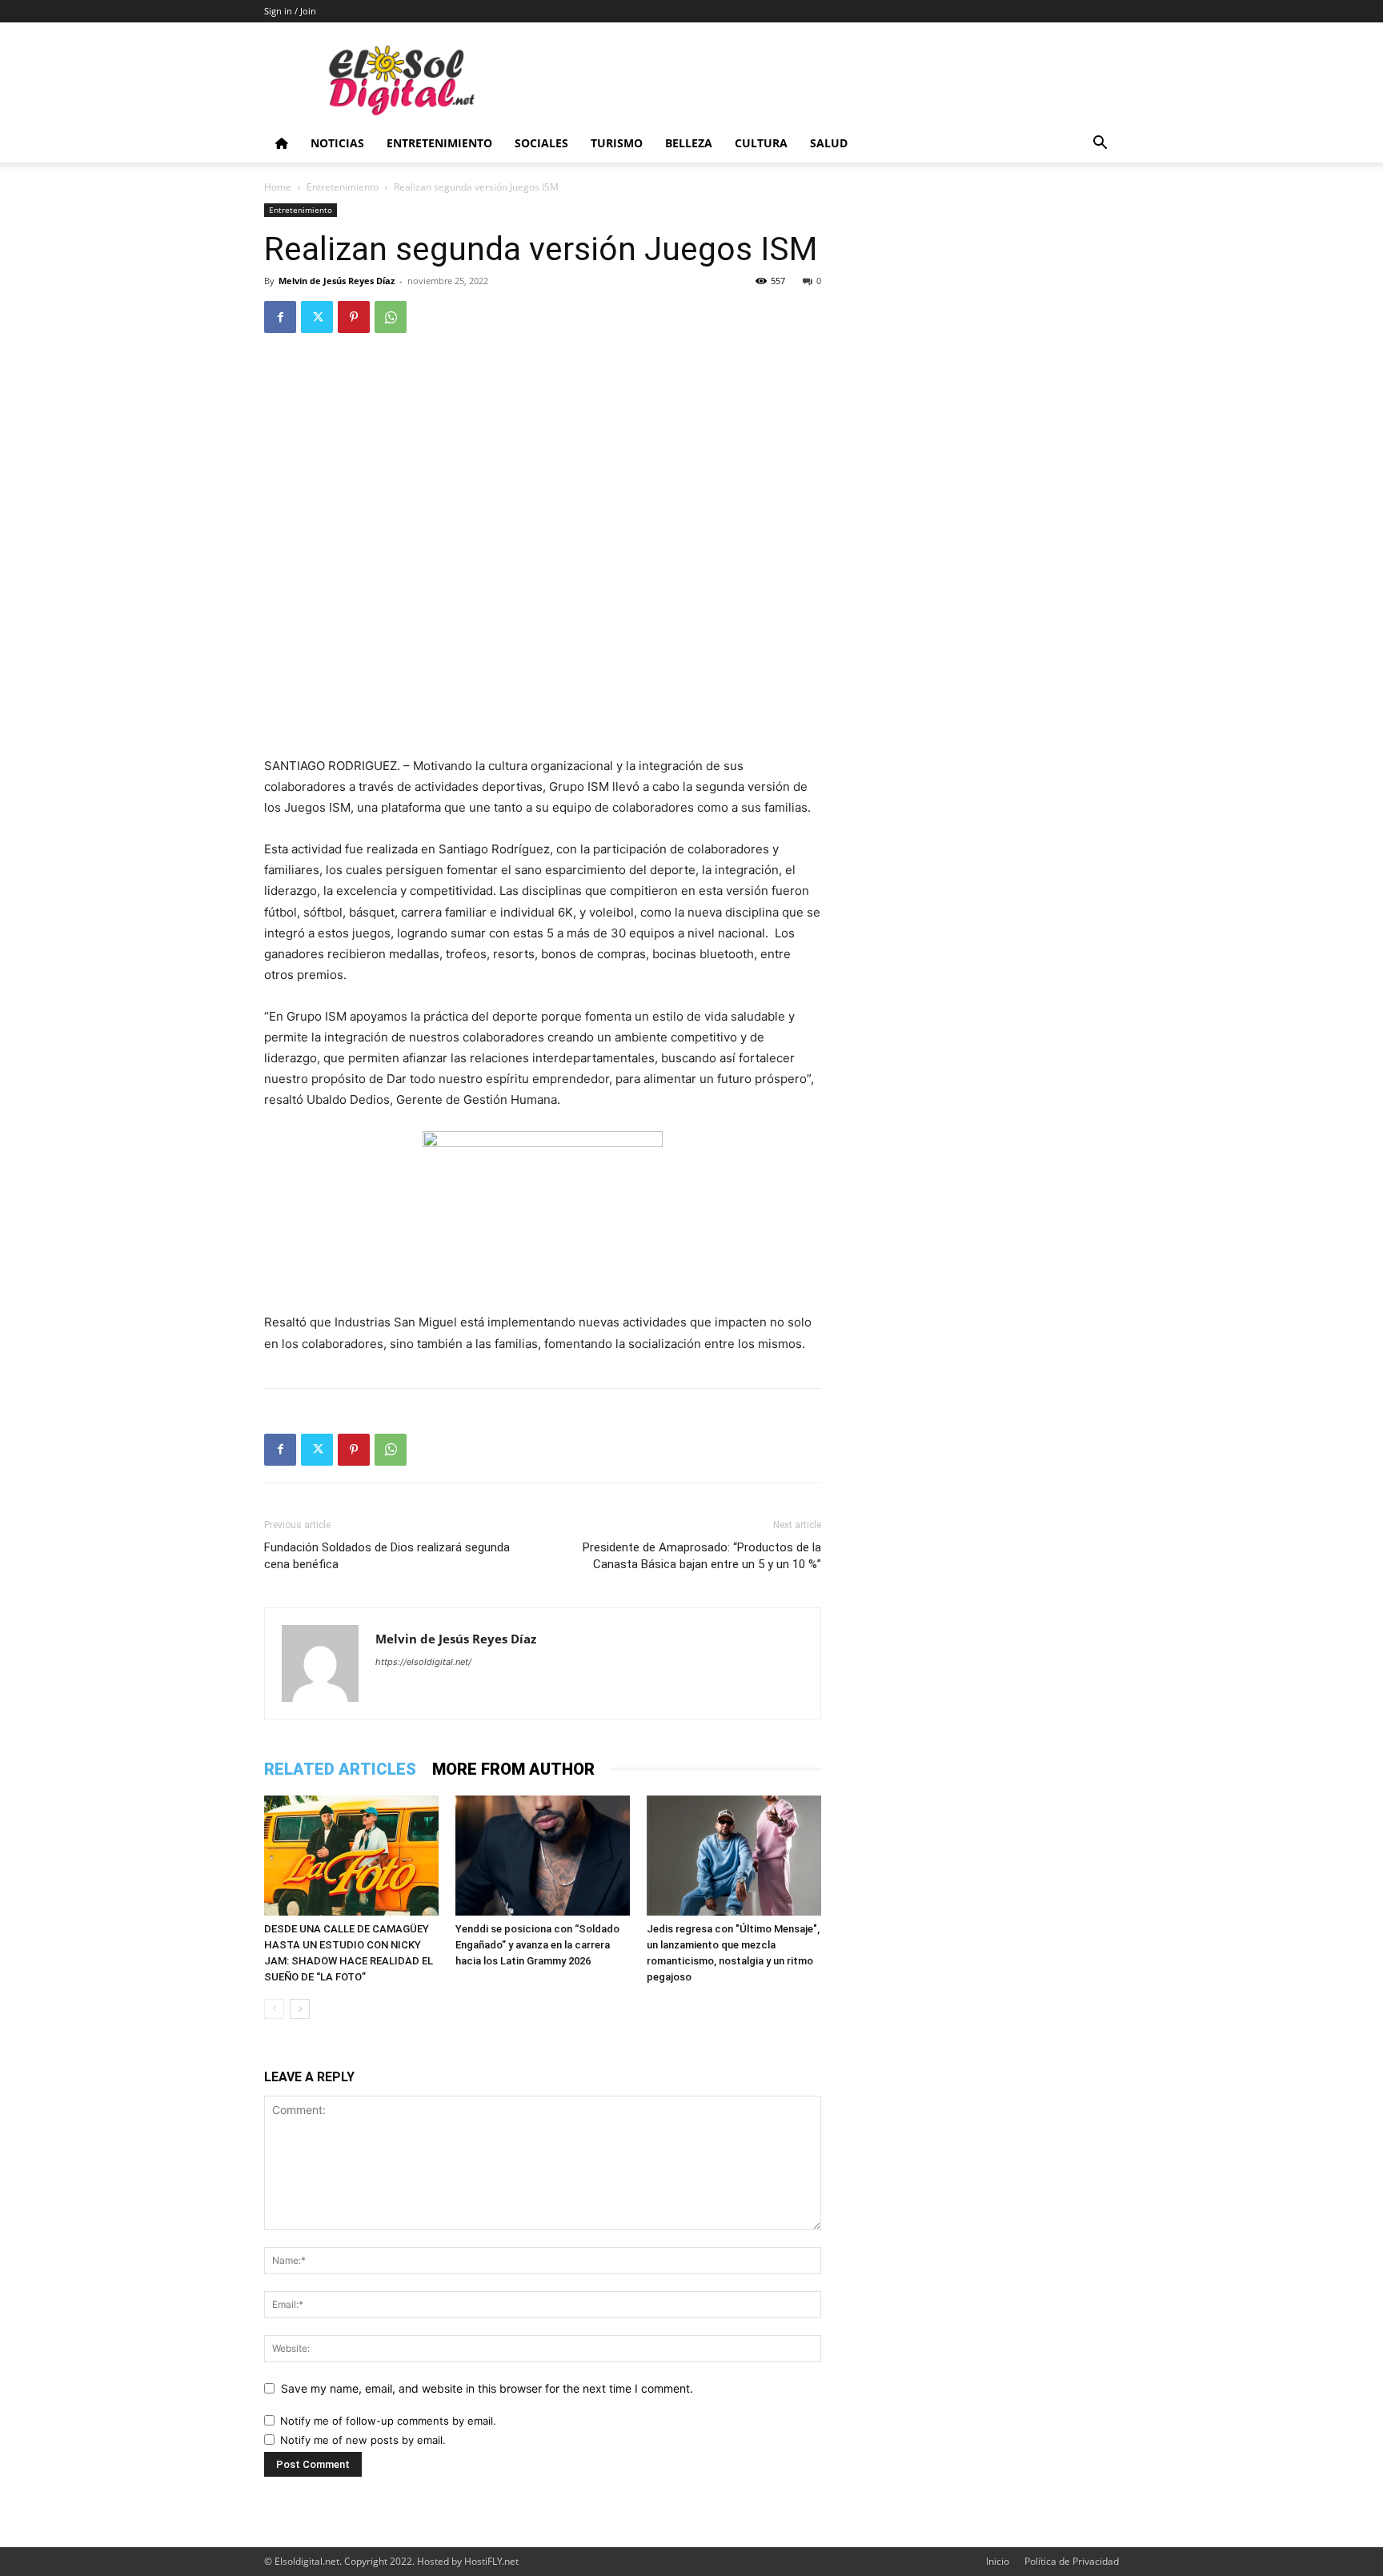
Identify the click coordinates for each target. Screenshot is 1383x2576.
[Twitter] (317, 317)
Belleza (689, 143)
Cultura (761, 143)
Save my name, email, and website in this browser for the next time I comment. (487, 2388)
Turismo (617, 143)
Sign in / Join (290, 11)
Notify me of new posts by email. (363, 2440)
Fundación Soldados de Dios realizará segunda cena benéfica (387, 1556)
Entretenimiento (439, 143)
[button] (1100, 144)
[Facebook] (280, 317)
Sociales (541, 143)
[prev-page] (274, 2009)
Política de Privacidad (1072, 2561)
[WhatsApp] (391, 317)
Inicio (998, 2561)
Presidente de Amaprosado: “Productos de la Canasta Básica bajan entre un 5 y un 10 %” (702, 1556)
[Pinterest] (354, 317)
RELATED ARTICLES (340, 1769)
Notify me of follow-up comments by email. (388, 2421)
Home (278, 187)
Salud (829, 143)
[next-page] (300, 2009)
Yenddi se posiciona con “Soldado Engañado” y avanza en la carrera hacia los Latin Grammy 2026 (537, 1945)
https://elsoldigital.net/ (423, 1662)
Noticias (337, 143)
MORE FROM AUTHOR (513, 1769)
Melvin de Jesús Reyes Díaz (337, 281)
